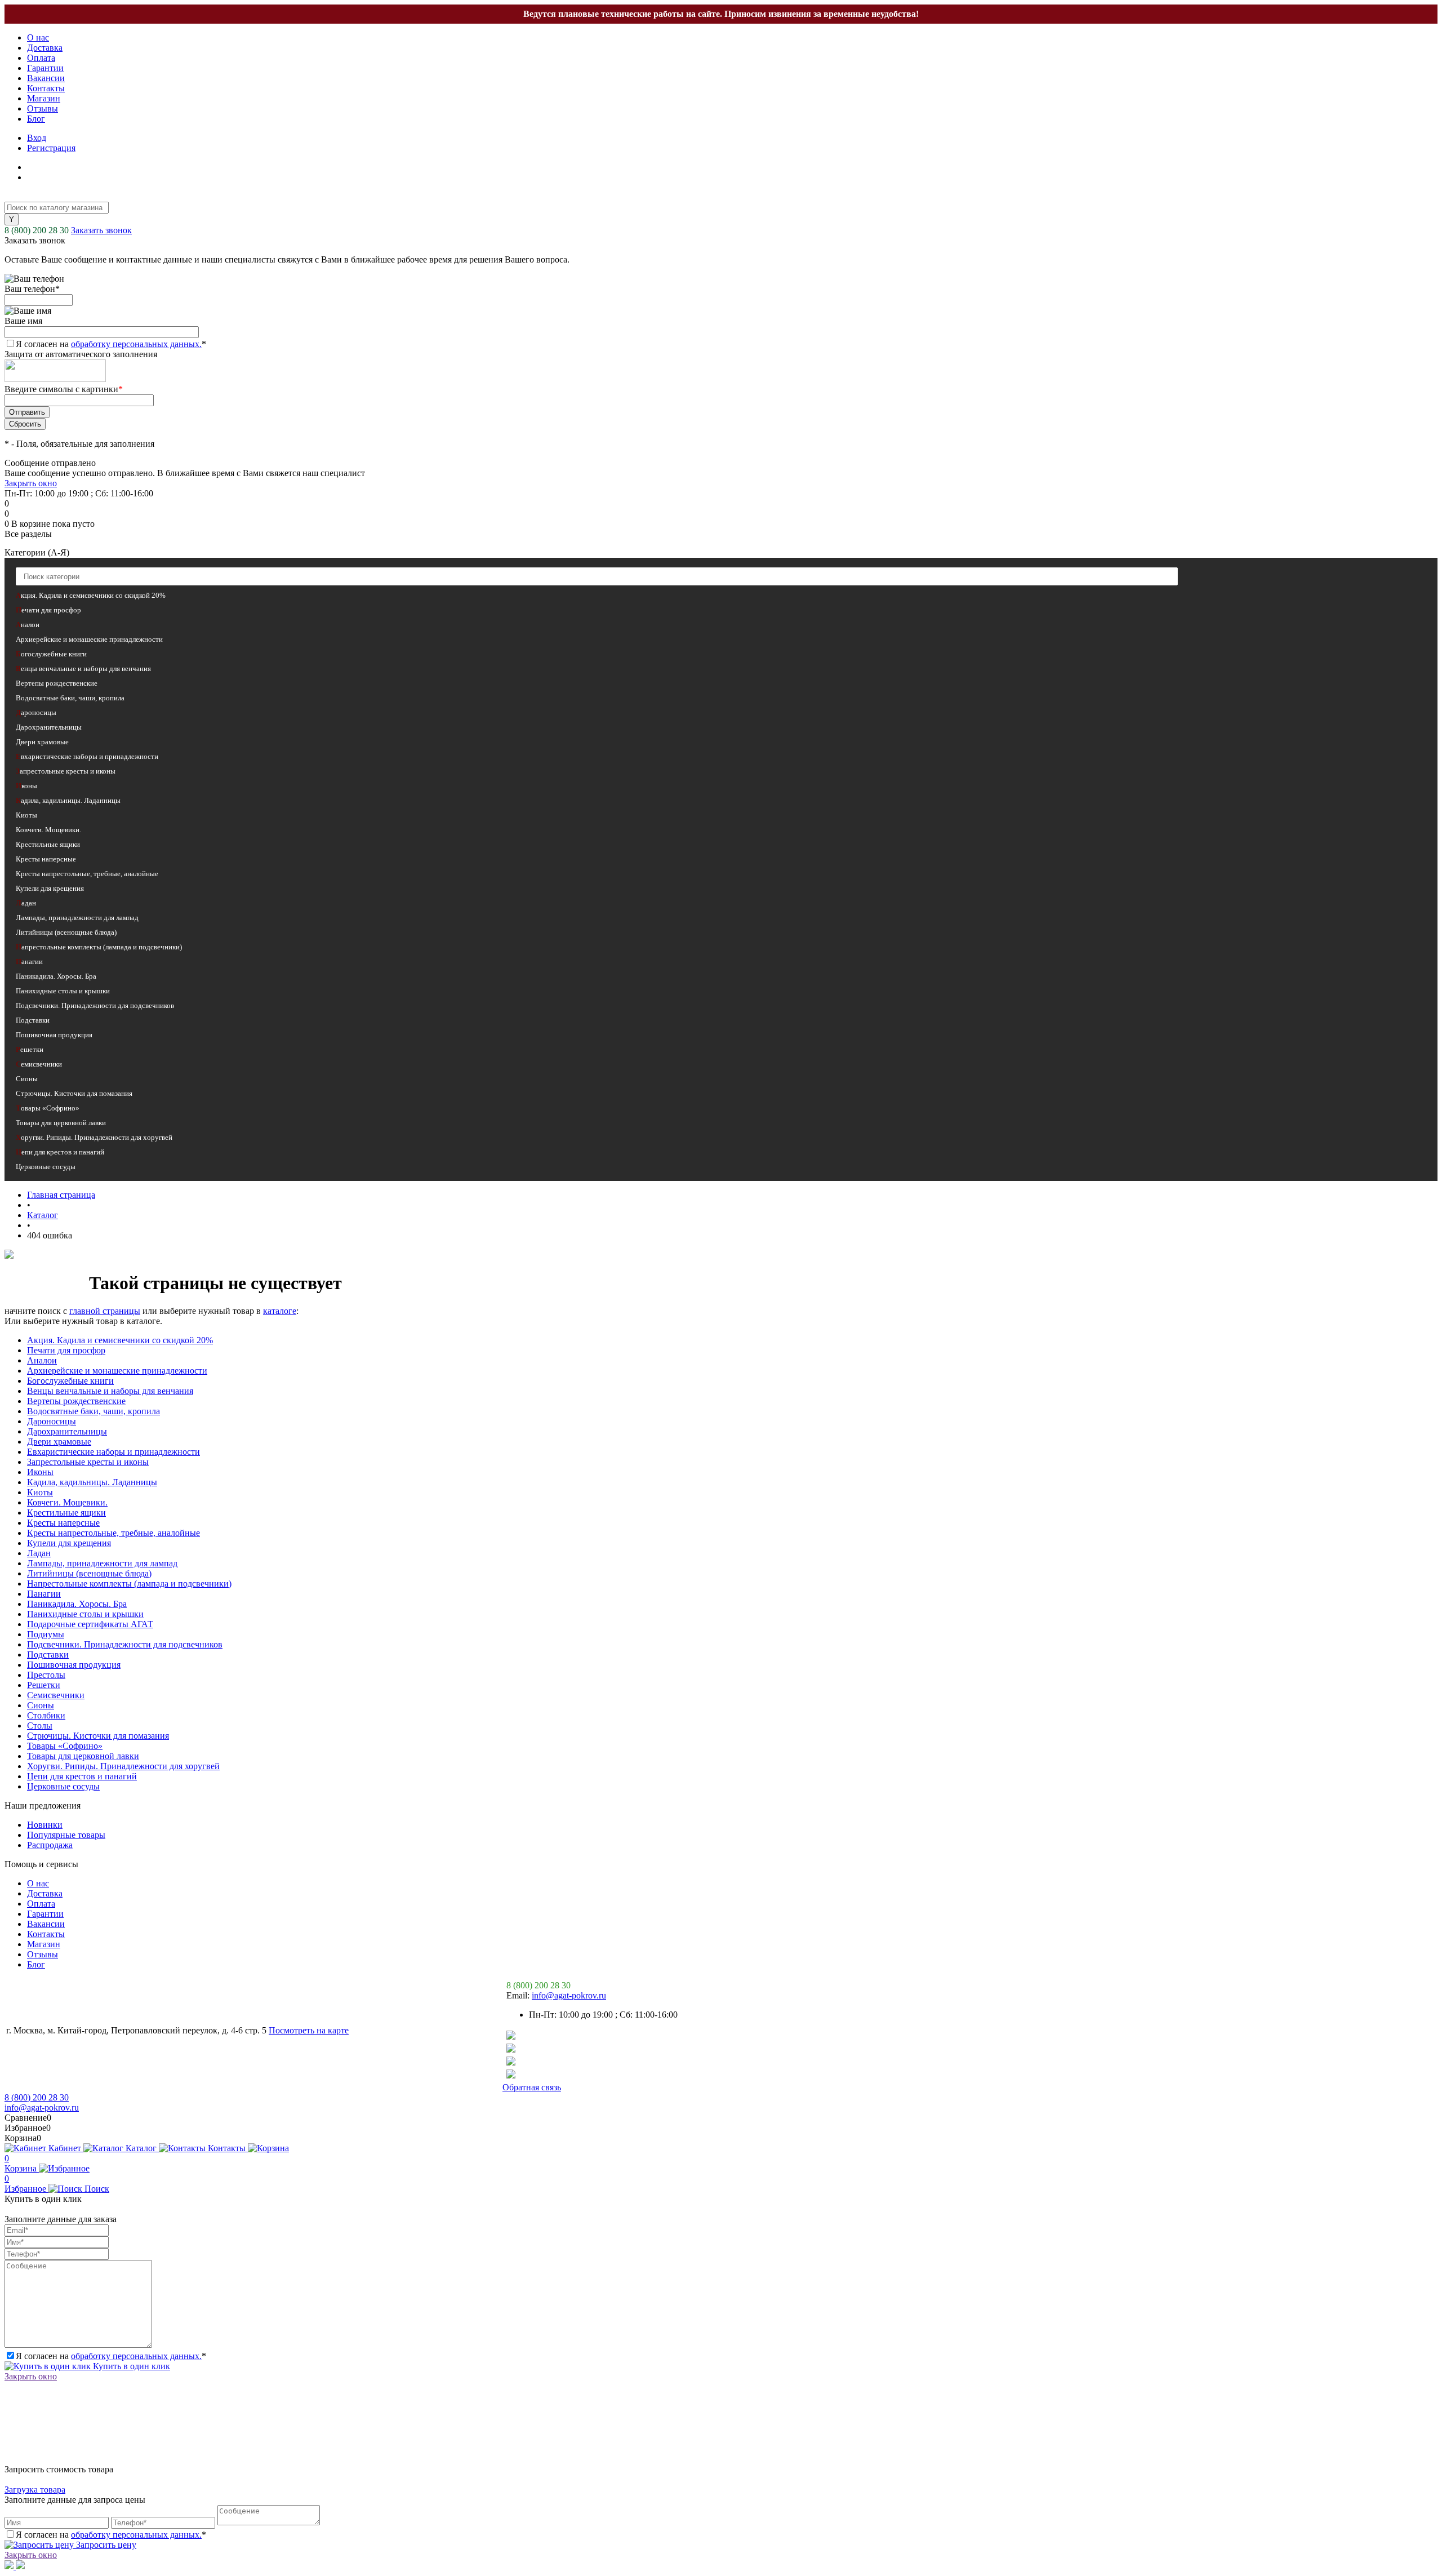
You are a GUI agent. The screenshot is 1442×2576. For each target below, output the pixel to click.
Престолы (46, 1675)
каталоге (280, 1311)
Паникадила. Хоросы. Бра (77, 1604)
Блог (36, 119)
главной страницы (105, 1311)
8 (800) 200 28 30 (37, 230)
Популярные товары (66, 1835)
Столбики (46, 1715)
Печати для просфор (66, 1350)
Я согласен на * (111, 2356)
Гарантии (45, 68)
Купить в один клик (130, 2366)
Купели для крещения (69, 1543)
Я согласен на (111, 344)
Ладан (39, 1553)
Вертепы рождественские (76, 1401)
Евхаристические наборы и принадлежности (114, 1452)
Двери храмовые (59, 1442)
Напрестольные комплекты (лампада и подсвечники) (129, 1584)
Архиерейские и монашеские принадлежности (117, 1371)
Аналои (42, 1360)
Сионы (41, 1705)
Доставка (45, 48)
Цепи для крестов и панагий (82, 1776)
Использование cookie (451, 2087)
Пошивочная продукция (74, 1665)
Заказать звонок (101, 230)
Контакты (46, 88)
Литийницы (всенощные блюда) (89, 1573)
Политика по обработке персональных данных (300, 2087)
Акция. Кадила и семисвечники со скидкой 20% (120, 1340)
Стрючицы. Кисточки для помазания (98, 1736)
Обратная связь (532, 2087)
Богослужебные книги (70, 1381)
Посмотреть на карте (309, 2030)
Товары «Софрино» (65, 1746)
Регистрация (51, 148)
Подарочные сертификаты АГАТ (90, 1624)
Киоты (40, 1492)
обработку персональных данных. (136, 344)
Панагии (44, 1594)
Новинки (45, 1825)
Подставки (48, 1655)
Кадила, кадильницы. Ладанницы (92, 1482)
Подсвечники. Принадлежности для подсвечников (125, 1644)
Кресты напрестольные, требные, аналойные (114, 1533)
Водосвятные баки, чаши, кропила (94, 1411)
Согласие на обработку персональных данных (102, 2087)
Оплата (41, 58)
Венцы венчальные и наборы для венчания (110, 1391)
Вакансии (46, 78)
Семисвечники (56, 1695)
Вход (37, 138)
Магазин (44, 98)
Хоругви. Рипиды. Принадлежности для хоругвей (123, 1766)
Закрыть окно (31, 483)
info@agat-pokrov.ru (569, 1995)
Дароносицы (52, 1421)
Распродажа (50, 1845)
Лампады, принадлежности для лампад (102, 1563)
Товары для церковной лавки (83, 1756)
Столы (40, 1726)
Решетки (44, 1685)
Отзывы (43, 108)
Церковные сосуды (63, 1786)
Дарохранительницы (67, 1431)
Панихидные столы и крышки (85, 1614)
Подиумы (46, 1634)
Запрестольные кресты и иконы (88, 1462)
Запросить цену (105, 2545)
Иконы (40, 1472)
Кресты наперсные (63, 1523)
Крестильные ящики (66, 1513)
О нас (38, 37)
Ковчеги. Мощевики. (67, 1502)
